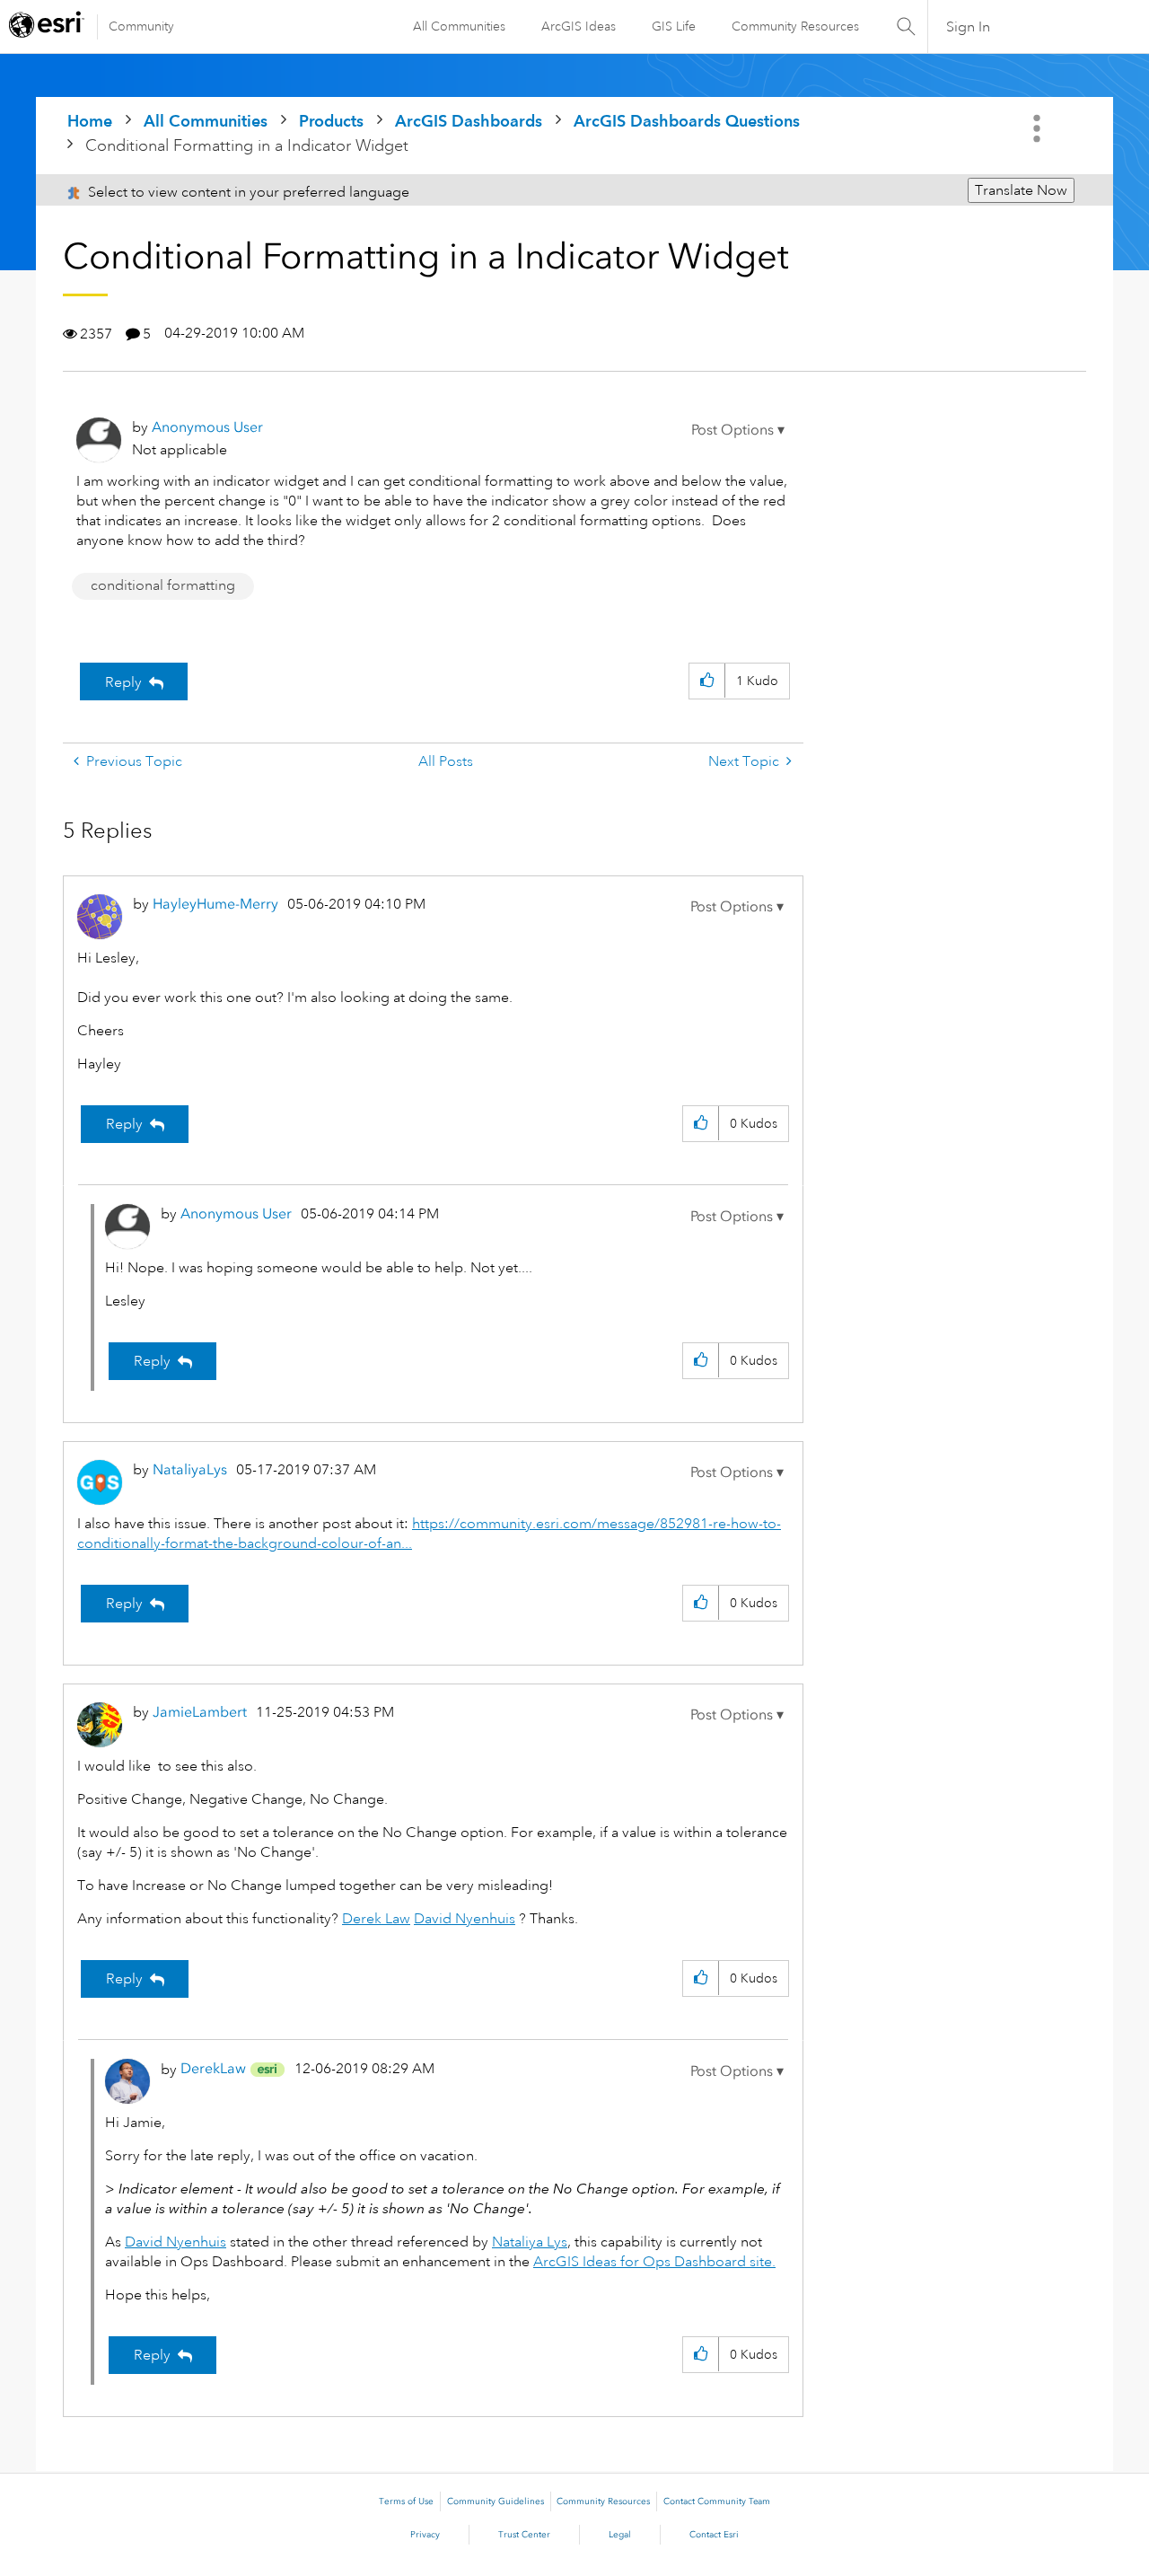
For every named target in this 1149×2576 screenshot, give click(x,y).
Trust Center (524, 2535)
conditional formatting (163, 585)
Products (331, 121)
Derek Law (376, 1919)
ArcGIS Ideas (579, 26)
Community (141, 26)
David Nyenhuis (465, 1919)
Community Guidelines (496, 2501)
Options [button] (1039, 128)
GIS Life (674, 26)
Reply (123, 682)
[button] (738, 430)
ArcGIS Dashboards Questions (687, 121)
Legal (620, 2535)
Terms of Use (406, 2501)
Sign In (968, 27)
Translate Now (1021, 190)
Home (90, 121)
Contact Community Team (717, 2501)
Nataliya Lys (530, 2242)
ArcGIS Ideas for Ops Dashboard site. (654, 2262)
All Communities (459, 26)
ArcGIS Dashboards (469, 121)
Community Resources (795, 26)
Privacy (425, 2535)
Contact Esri (714, 2535)
